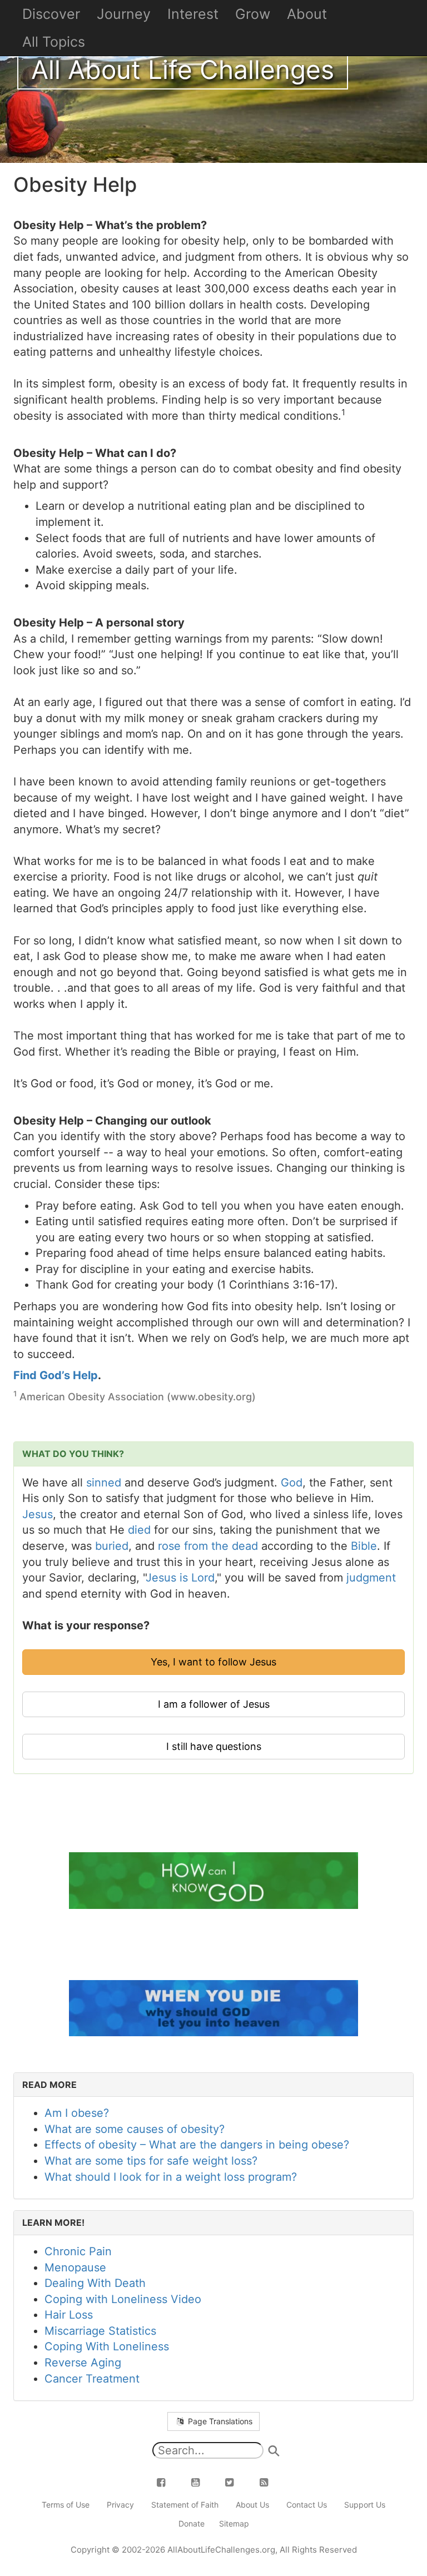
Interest (193, 14)
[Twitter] (236, 2482)
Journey (124, 14)
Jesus (38, 1514)
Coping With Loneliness (107, 2346)
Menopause (75, 2267)
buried (112, 1546)
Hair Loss (69, 2315)
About (307, 14)
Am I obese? (77, 2113)
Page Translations (219, 2421)
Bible (364, 1546)
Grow (253, 14)
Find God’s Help (56, 1375)
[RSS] (270, 2482)
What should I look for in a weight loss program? (171, 2177)
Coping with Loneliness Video (123, 2299)
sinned (104, 1483)
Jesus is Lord (180, 1578)
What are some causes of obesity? (135, 2129)
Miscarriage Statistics (100, 2331)
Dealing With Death (95, 2283)
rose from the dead (208, 1546)
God (292, 1483)
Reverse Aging (83, 2363)
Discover (51, 14)
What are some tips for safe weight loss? (151, 2161)
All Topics (54, 42)
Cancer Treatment (92, 2379)
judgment (371, 1578)
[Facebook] (168, 2482)
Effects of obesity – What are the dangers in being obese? (197, 2145)
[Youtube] (202, 2482)
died (139, 1530)
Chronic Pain (78, 2251)
